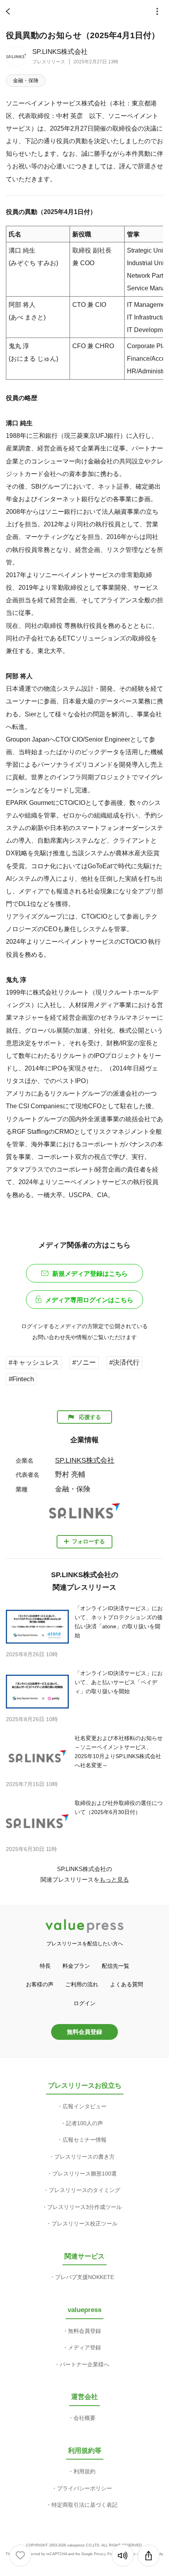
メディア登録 (84, 2347)
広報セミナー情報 (84, 2140)
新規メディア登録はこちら (90, 1274)
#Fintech (21, 1379)
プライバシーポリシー (84, 2488)
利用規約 (84, 2471)
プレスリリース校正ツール (84, 2224)
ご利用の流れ (82, 1984)
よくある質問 (127, 1984)
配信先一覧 (116, 1966)
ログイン (84, 2003)
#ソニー (84, 1363)
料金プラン (76, 1966)
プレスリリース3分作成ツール (84, 2207)
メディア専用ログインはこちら (89, 1300)
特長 (45, 1966)
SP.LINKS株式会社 (60, 52)
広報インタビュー (84, 2106)
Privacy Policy (106, 2554)
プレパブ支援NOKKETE (84, 2277)
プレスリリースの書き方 (84, 2157)
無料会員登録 (84, 2032)
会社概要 (84, 2418)
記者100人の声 (84, 2123)
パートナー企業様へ (84, 2364)
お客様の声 (40, 1984)
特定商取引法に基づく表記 (84, 2505)
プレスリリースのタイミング (84, 2190)
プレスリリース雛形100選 (84, 2174)
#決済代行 (124, 1363)
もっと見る (114, 1879)
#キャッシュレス (34, 1363)
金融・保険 (26, 80)
